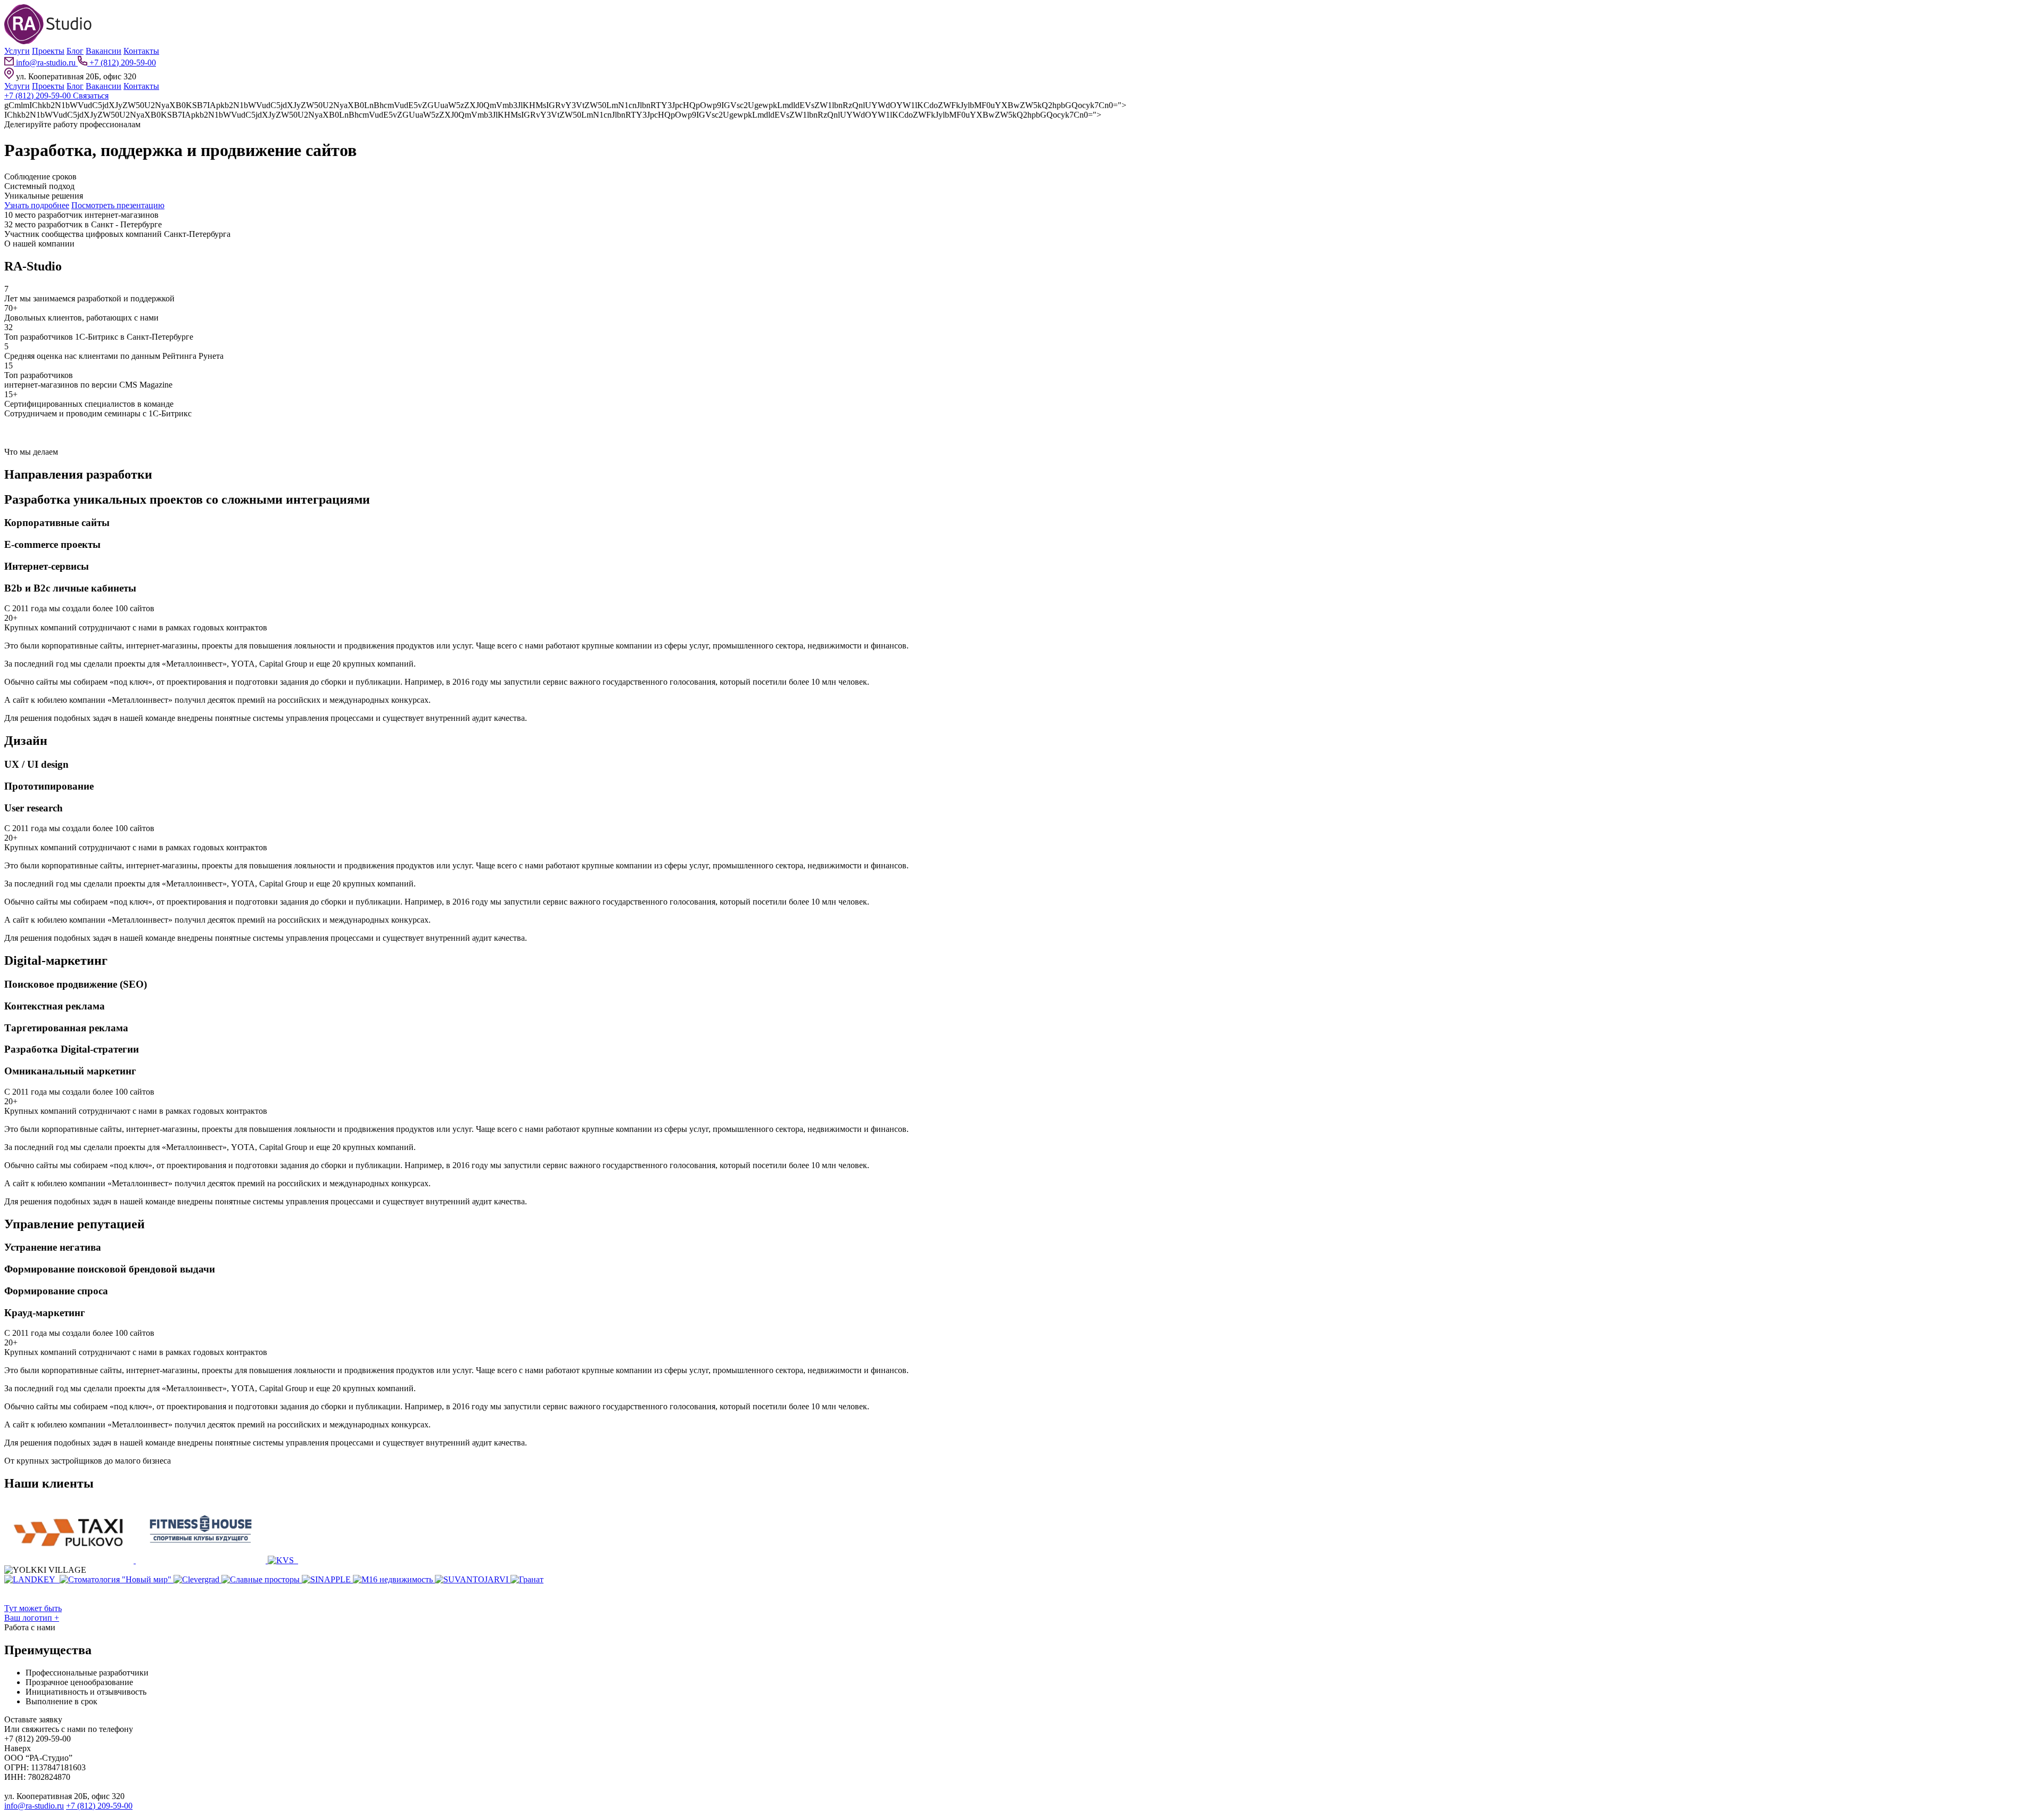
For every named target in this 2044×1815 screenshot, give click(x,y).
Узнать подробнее (37, 205)
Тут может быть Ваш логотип (33, 1613)
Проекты (48, 51)
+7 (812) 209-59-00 (122, 63)
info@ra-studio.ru (46, 63)
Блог (75, 51)
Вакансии (104, 51)
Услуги (17, 51)
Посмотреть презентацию (118, 205)
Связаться (91, 96)
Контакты (141, 51)
